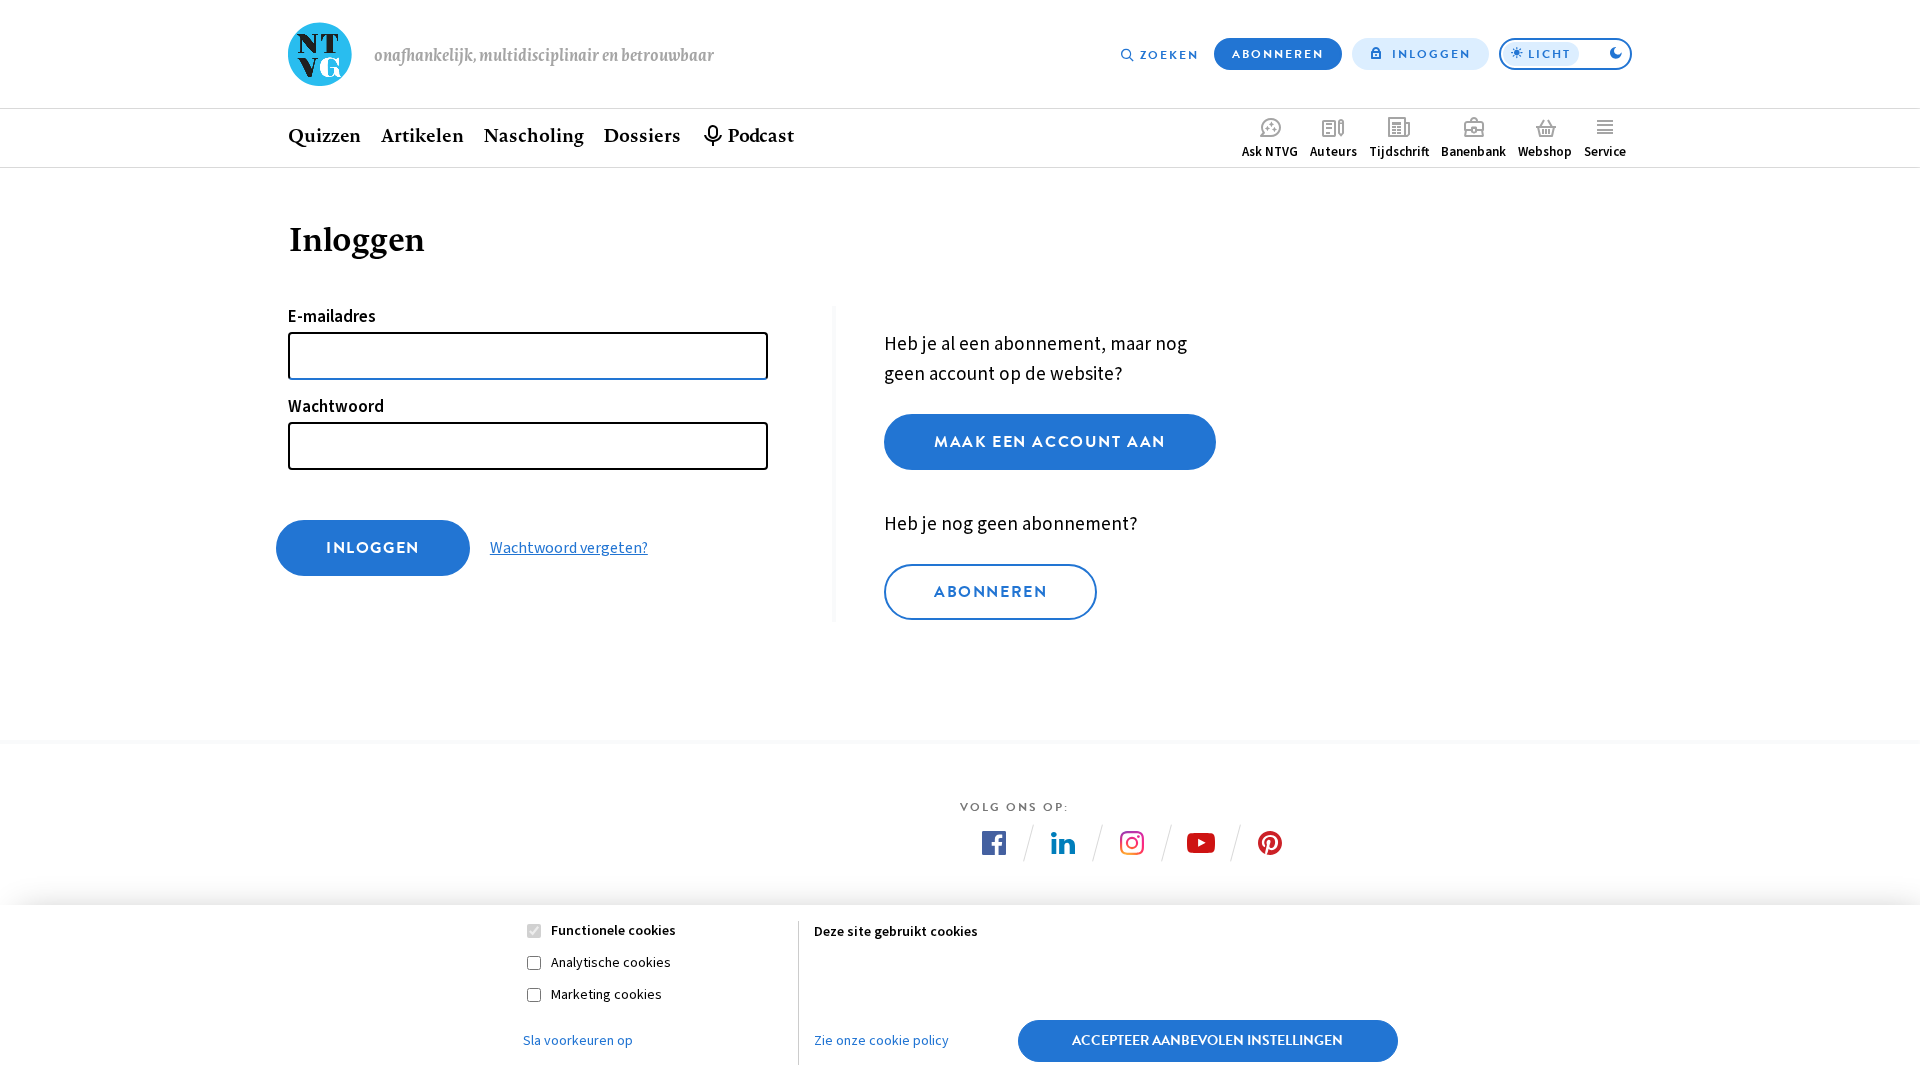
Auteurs (1333, 152)
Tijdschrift (1399, 152)
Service (1605, 152)
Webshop (1545, 152)
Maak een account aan (1050, 442)
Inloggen (1431, 54)
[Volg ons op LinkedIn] (1063, 843)
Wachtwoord (336, 407)
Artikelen (422, 135)
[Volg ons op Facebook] (994, 843)
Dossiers (641, 135)
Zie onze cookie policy (881, 1041)
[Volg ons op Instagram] (1132, 843)
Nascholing (533, 135)
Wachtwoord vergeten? (569, 548)
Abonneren (1278, 54)
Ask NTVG (1270, 152)
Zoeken (1169, 55)
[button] (1565, 54)
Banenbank (1473, 152)
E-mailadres (332, 317)
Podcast (760, 135)
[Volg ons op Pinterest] (1270, 843)
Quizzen (324, 135)
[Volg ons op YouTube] (1201, 843)
